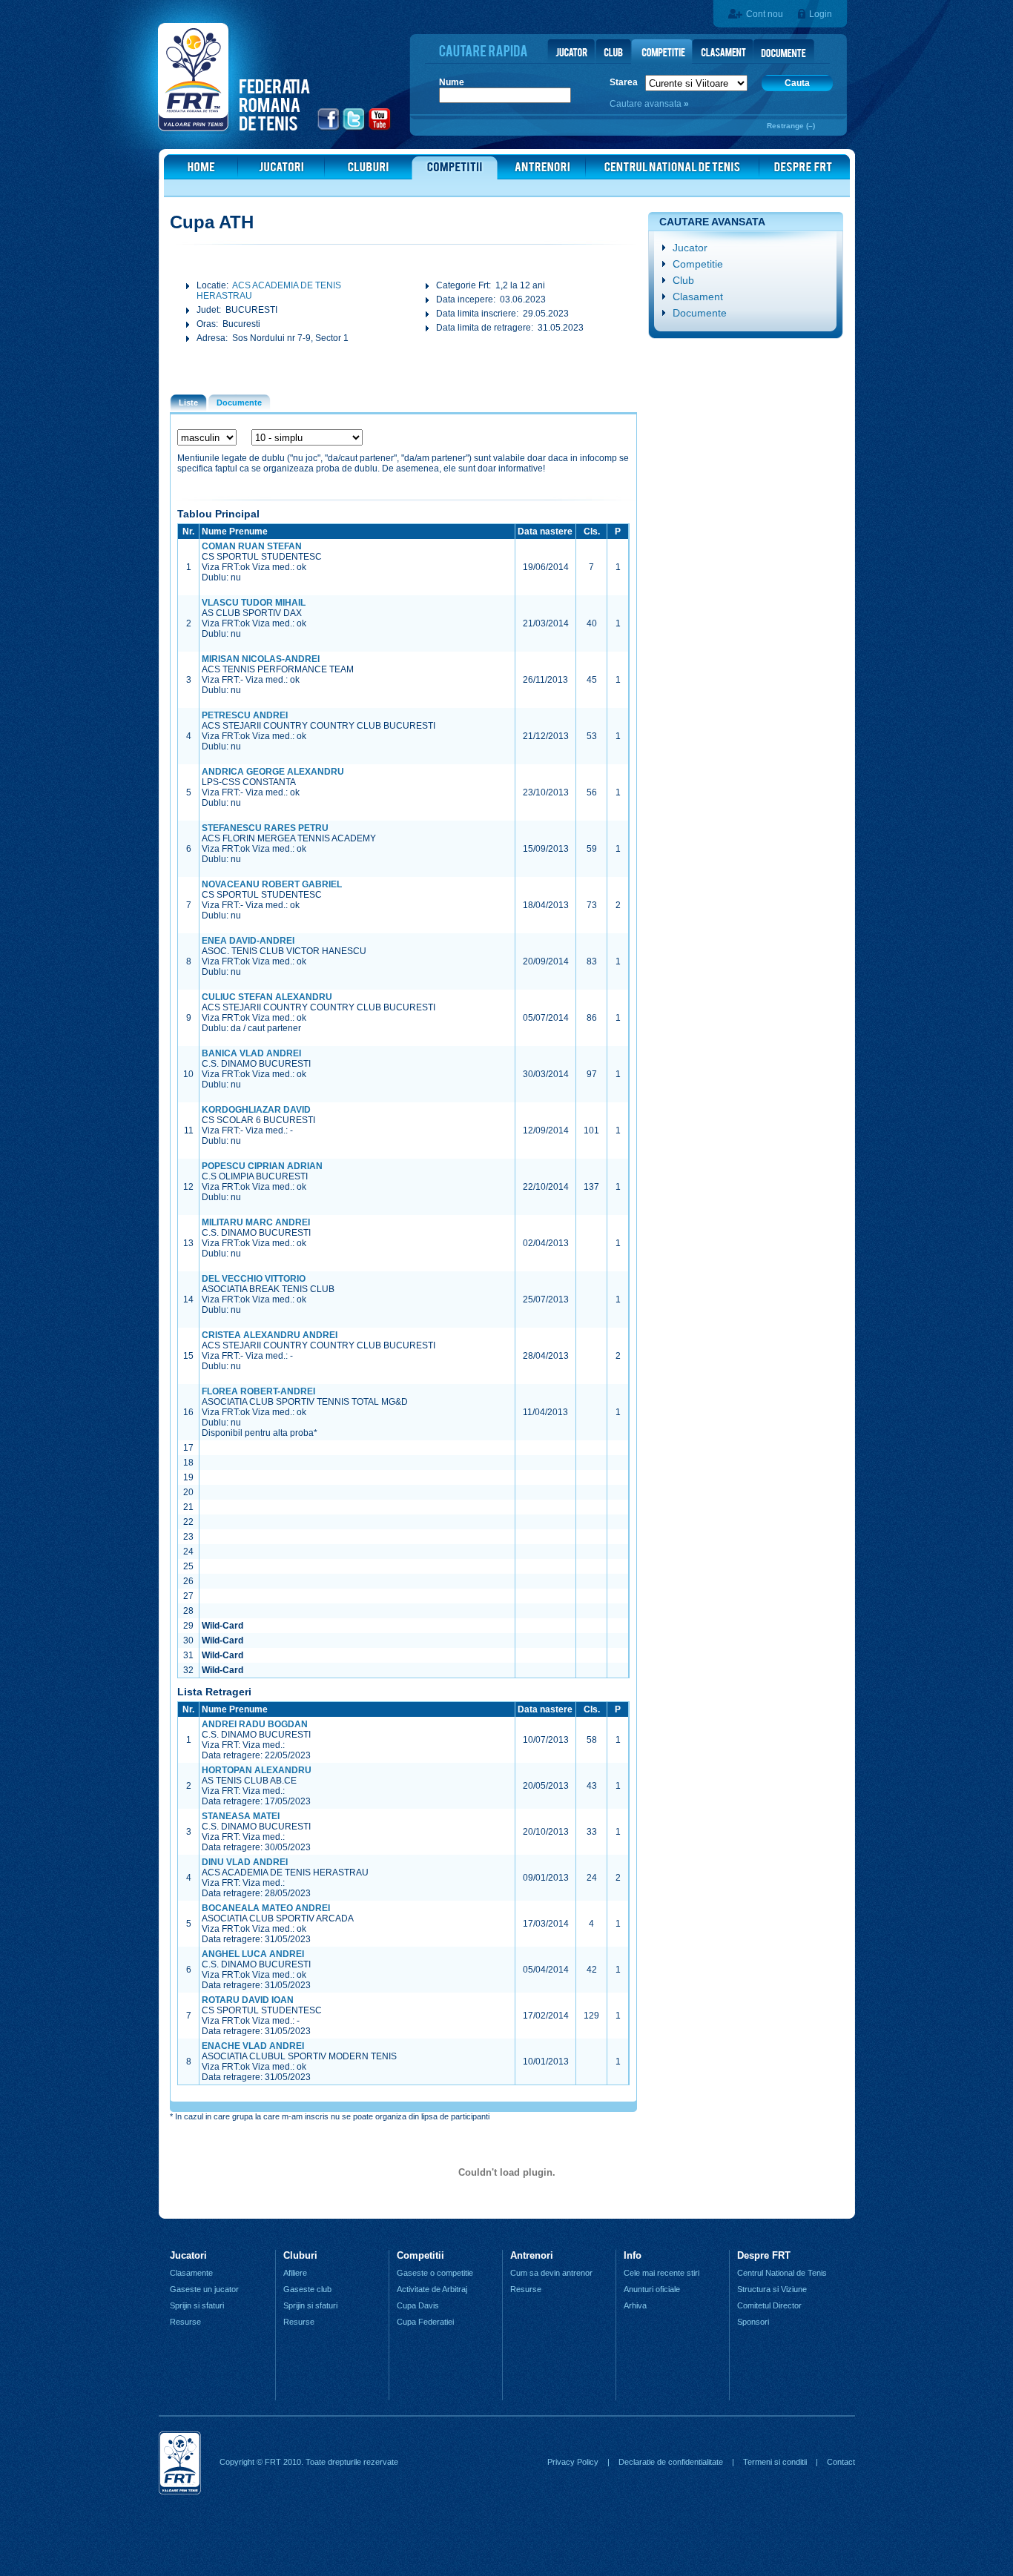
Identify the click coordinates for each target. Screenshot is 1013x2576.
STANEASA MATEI (241, 1816)
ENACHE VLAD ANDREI (253, 2046)
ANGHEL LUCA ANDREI (253, 1954)
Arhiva (635, 2305)
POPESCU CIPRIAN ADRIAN (262, 1166)
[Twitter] (354, 128)
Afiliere (295, 2273)
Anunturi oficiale (652, 2289)
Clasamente (191, 2273)
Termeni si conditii (775, 2462)
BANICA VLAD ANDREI (251, 1053)
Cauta (797, 83)
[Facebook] (329, 128)
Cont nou (765, 14)
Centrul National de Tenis (782, 2273)
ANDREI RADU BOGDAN (255, 1724)
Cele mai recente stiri (661, 2273)
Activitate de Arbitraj (432, 2289)
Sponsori (753, 2322)
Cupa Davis (418, 2305)
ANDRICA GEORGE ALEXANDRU (273, 772)
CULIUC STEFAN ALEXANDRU (267, 997)
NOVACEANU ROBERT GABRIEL (272, 884)
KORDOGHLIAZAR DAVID (256, 1110)
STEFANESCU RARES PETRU (265, 828)
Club (683, 280)
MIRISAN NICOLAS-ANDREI (261, 659)
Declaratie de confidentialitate (671, 2462)
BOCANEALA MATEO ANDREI (266, 1908)
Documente (700, 313)
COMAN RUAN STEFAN (252, 546)
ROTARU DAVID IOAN (248, 2000)
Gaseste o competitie (435, 2273)
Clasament (698, 297)
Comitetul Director (769, 2305)
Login (821, 14)
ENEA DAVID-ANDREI (248, 941)
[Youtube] (380, 128)
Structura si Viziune (772, 2289)
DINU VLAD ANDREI (245, 1862)
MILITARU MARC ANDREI (256, 1222)
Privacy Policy (573, 2462)
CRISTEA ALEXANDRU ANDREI (270, 1335)
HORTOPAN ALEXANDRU (257, 1770)
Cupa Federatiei (425, 2322)
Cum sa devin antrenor (551, 2273)
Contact (841, 2462)
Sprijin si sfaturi (197, 2305)
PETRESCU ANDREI (245, 715)
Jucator (690, 248)
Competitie (698, 264)
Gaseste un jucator (204, 2289)
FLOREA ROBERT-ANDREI (258, 1391)
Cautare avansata (647, 104)
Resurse (185, 2322)
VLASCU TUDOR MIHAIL (254, 603)
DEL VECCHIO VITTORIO (254, 1279)
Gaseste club (307, 2289)
